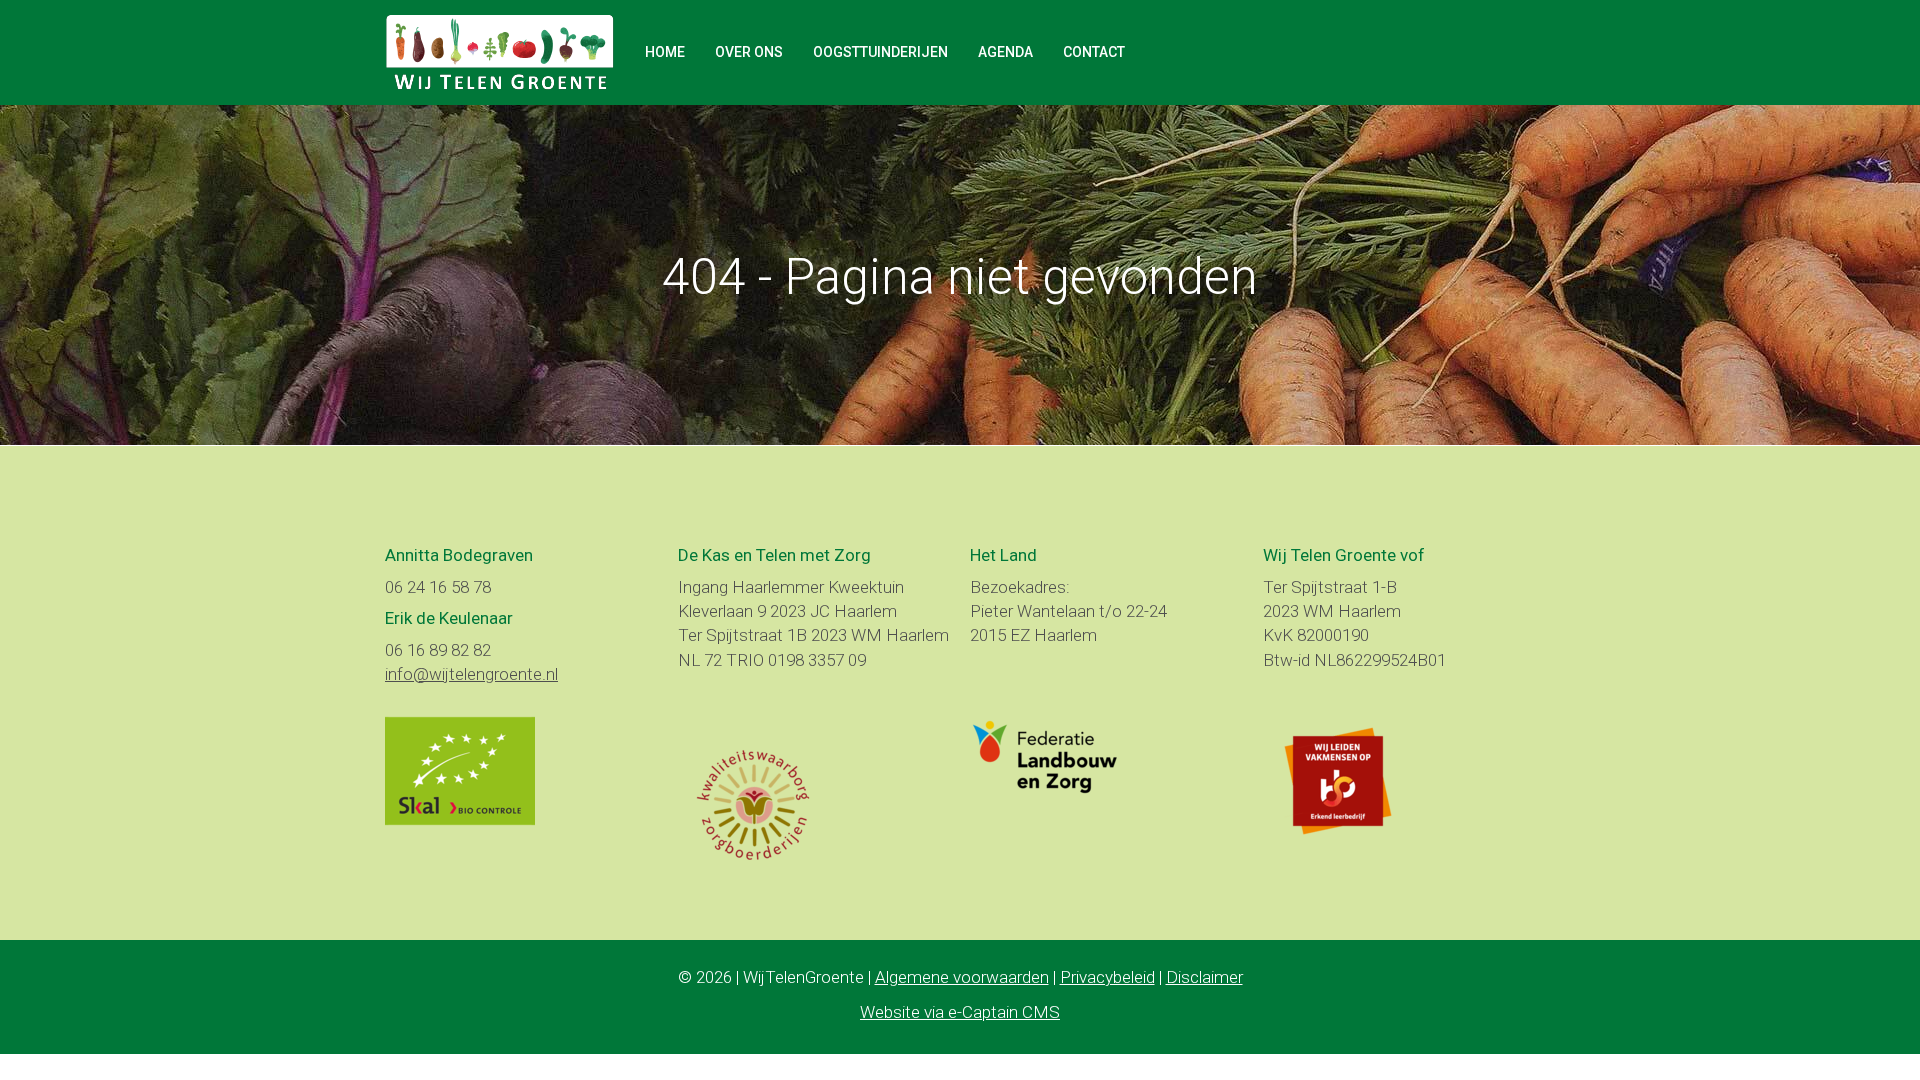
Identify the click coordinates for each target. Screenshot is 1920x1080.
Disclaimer (1204, 977)
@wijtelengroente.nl (471, 674)
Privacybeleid (1107, 977)
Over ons (749, 52)
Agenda (1005, 52)
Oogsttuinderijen (880, 52)
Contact (1094, 52)
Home (665, 52)
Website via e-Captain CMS (960, 1012)
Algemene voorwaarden (962, 977)
